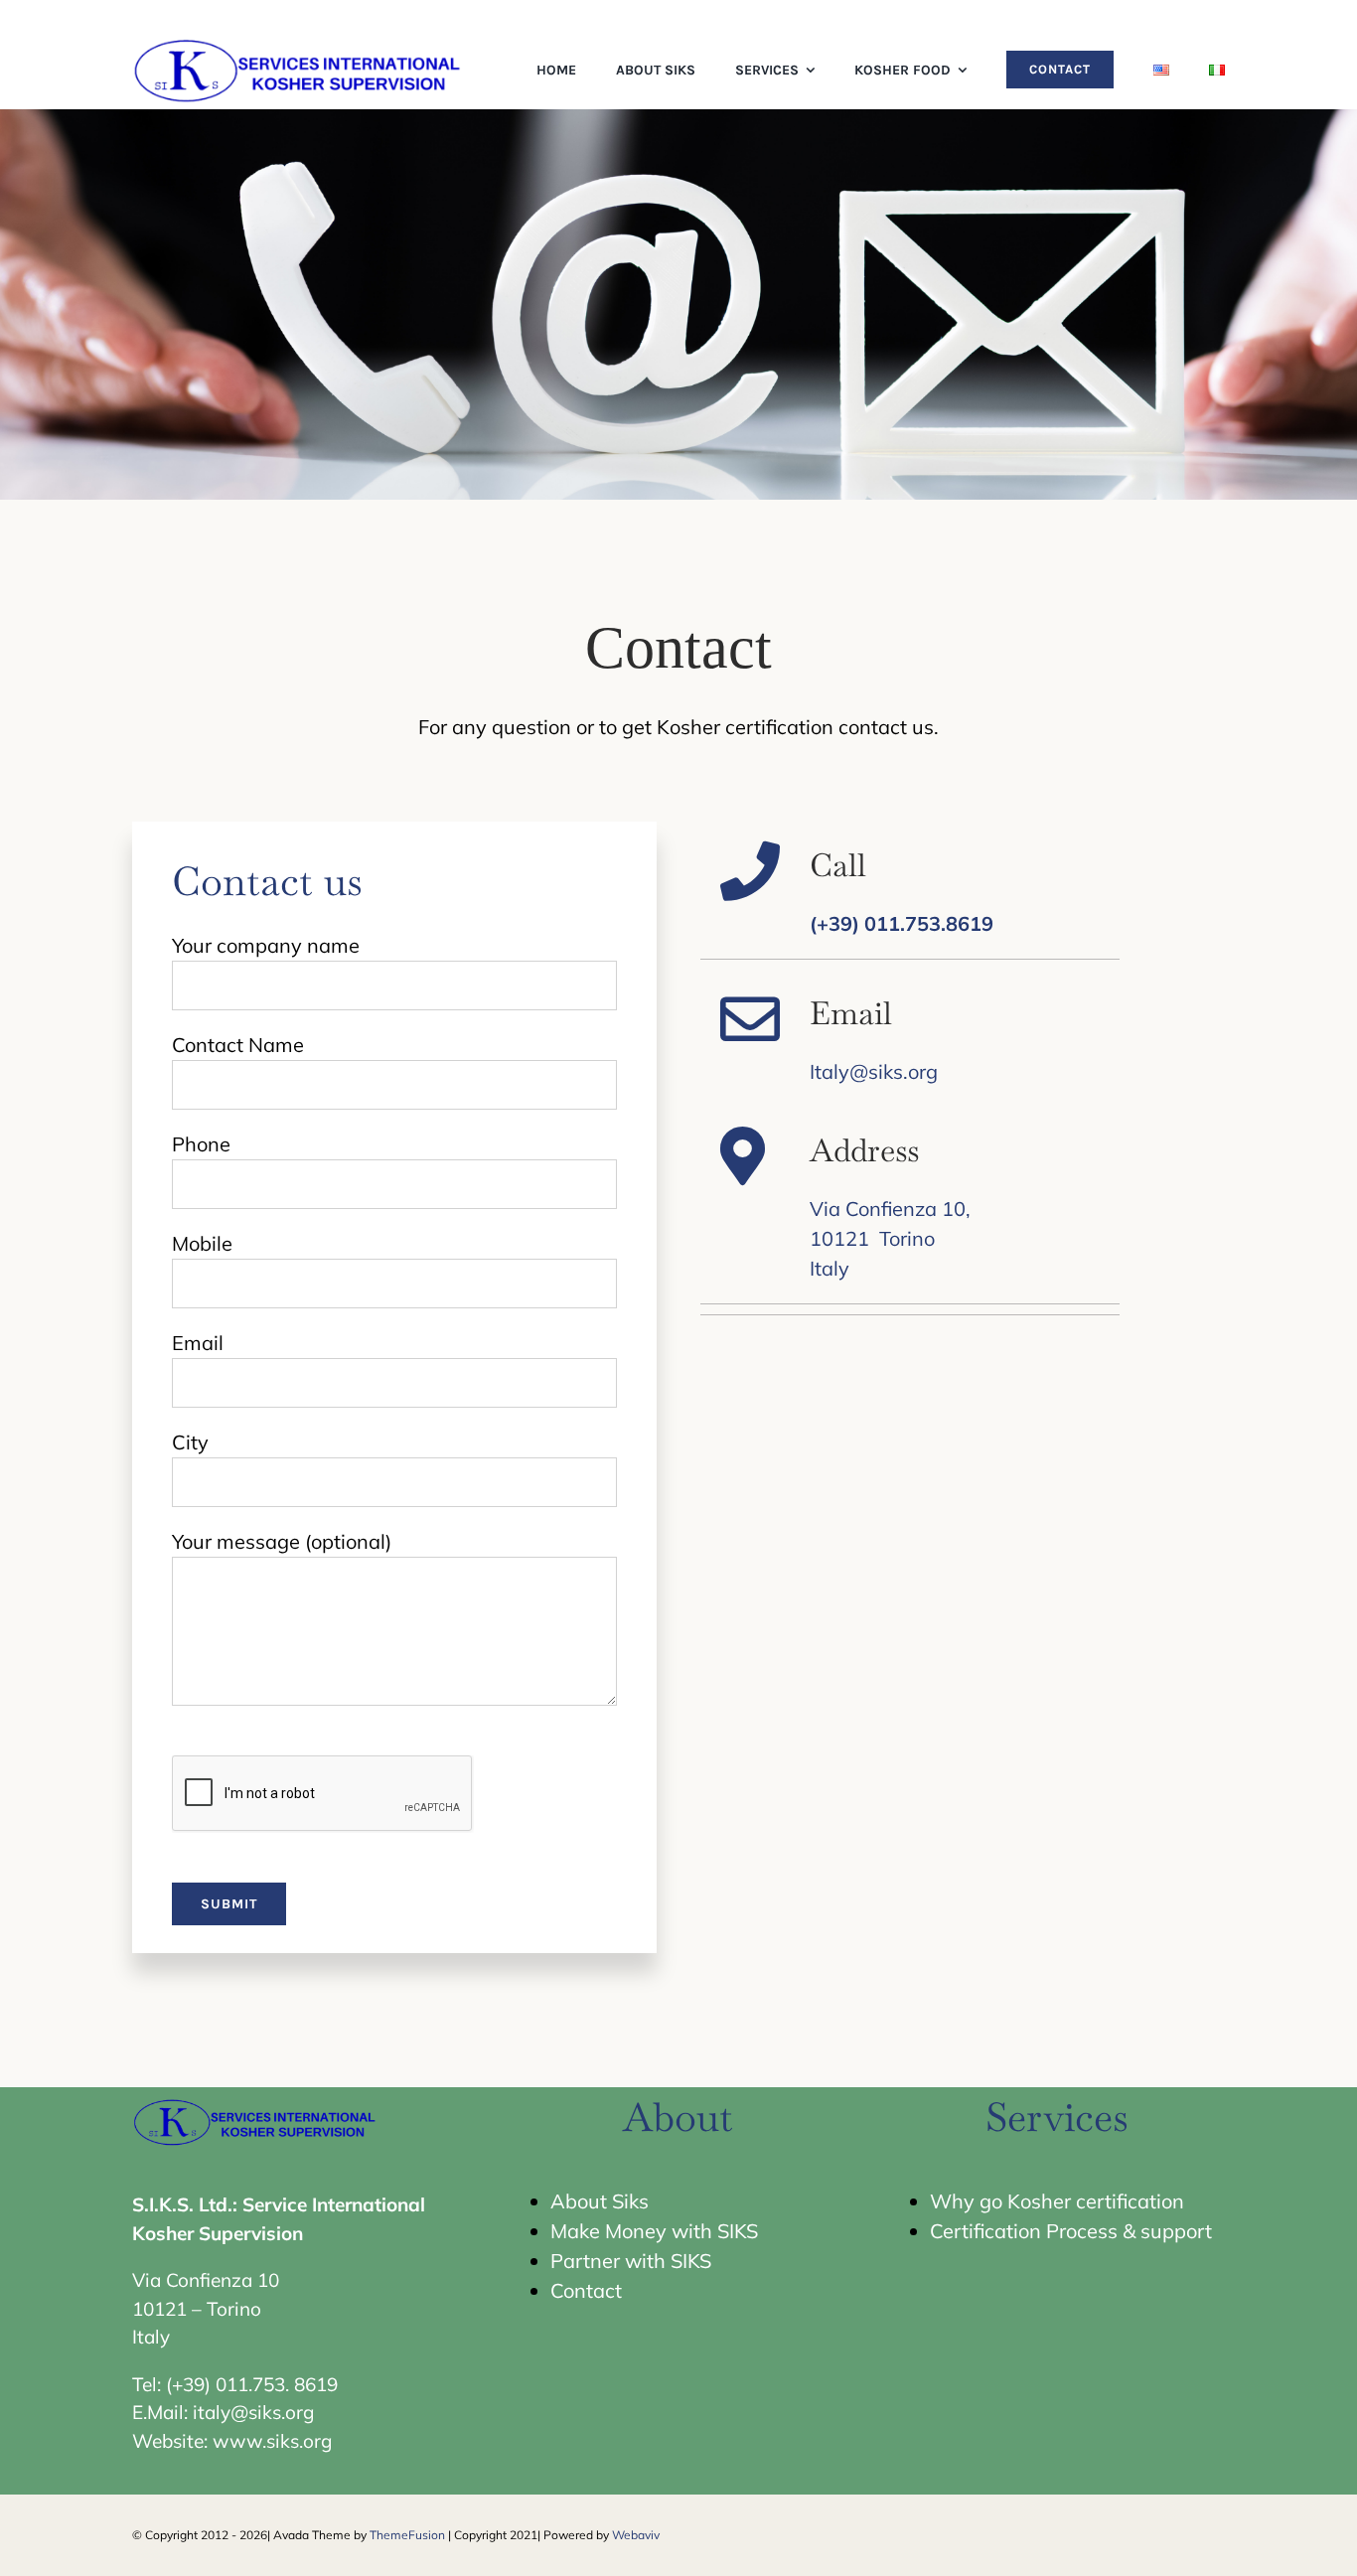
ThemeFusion (407, 2535)
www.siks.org (272, 2441)
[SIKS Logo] (300, 39)
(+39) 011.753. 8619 (252, 2384)
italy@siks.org (253, 2412)
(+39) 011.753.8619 (902, 923)
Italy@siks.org (874, 1071)
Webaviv (636, 2535)
